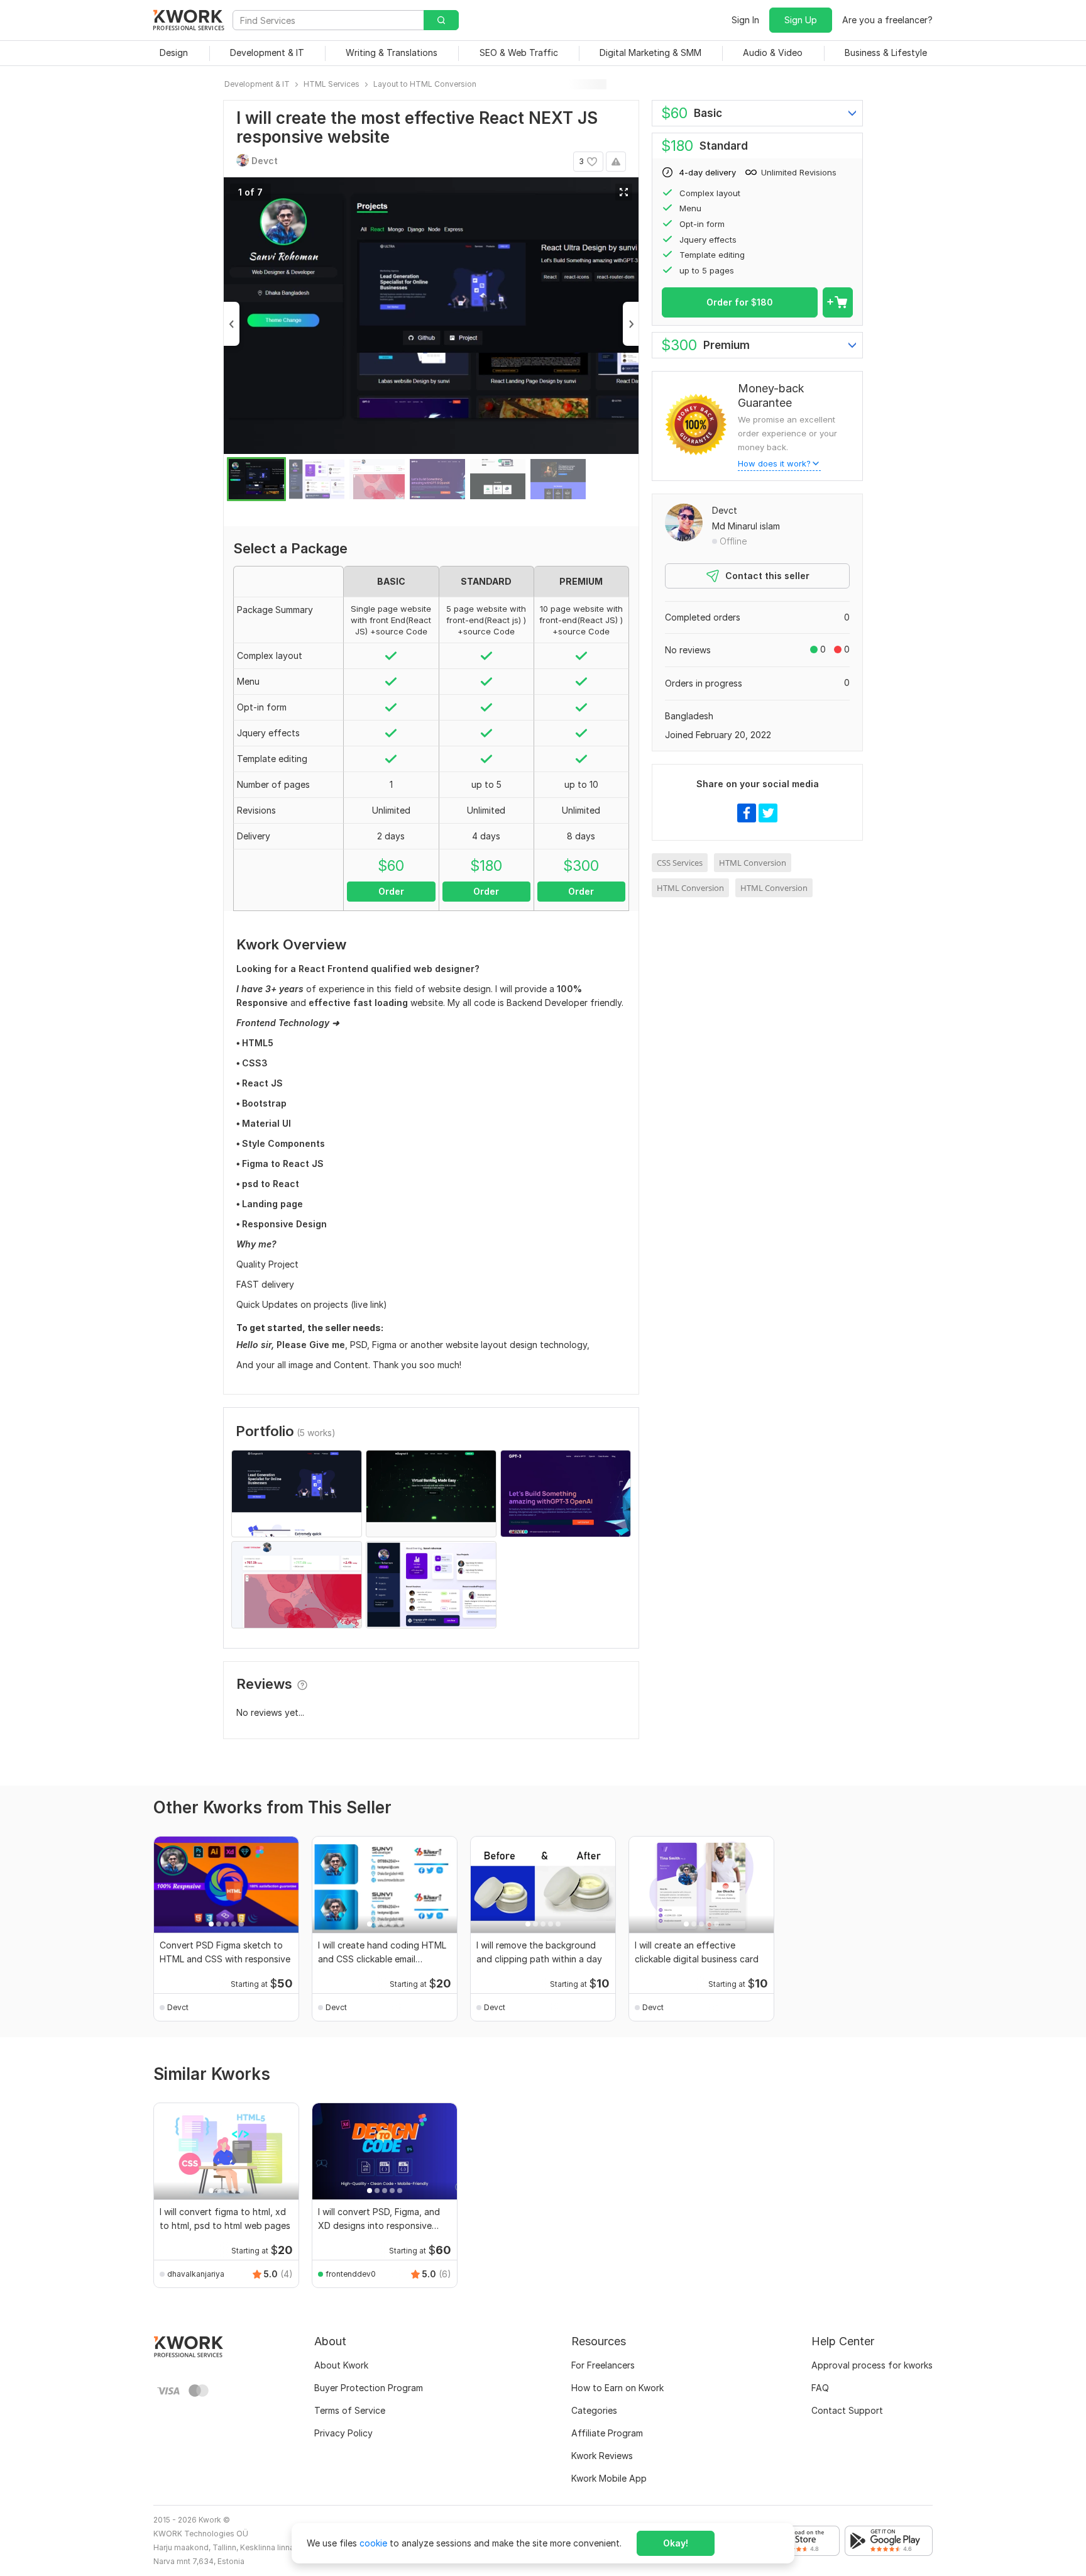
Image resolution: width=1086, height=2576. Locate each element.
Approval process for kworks (872, 2365)
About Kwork (341, 2365)
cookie (373, 2543)
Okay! (676, 2543)
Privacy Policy (343, 2433)
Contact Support (847, 2410)
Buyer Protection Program (369, 2388)
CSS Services (680, 863)
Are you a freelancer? (887, 20)
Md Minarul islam (746, 526)
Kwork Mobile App (609, 2478)
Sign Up (801, 20)
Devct (725, 510)
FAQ (820, 2388)
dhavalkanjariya (196, 2274)
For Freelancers (603, 2365)
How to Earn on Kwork (617, 2388)
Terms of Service (350, 2410)
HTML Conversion (753, 863)
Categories (594, 2410)
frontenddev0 (351, 2274)
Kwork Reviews (602, 2456)
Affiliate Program (607, 2433)
